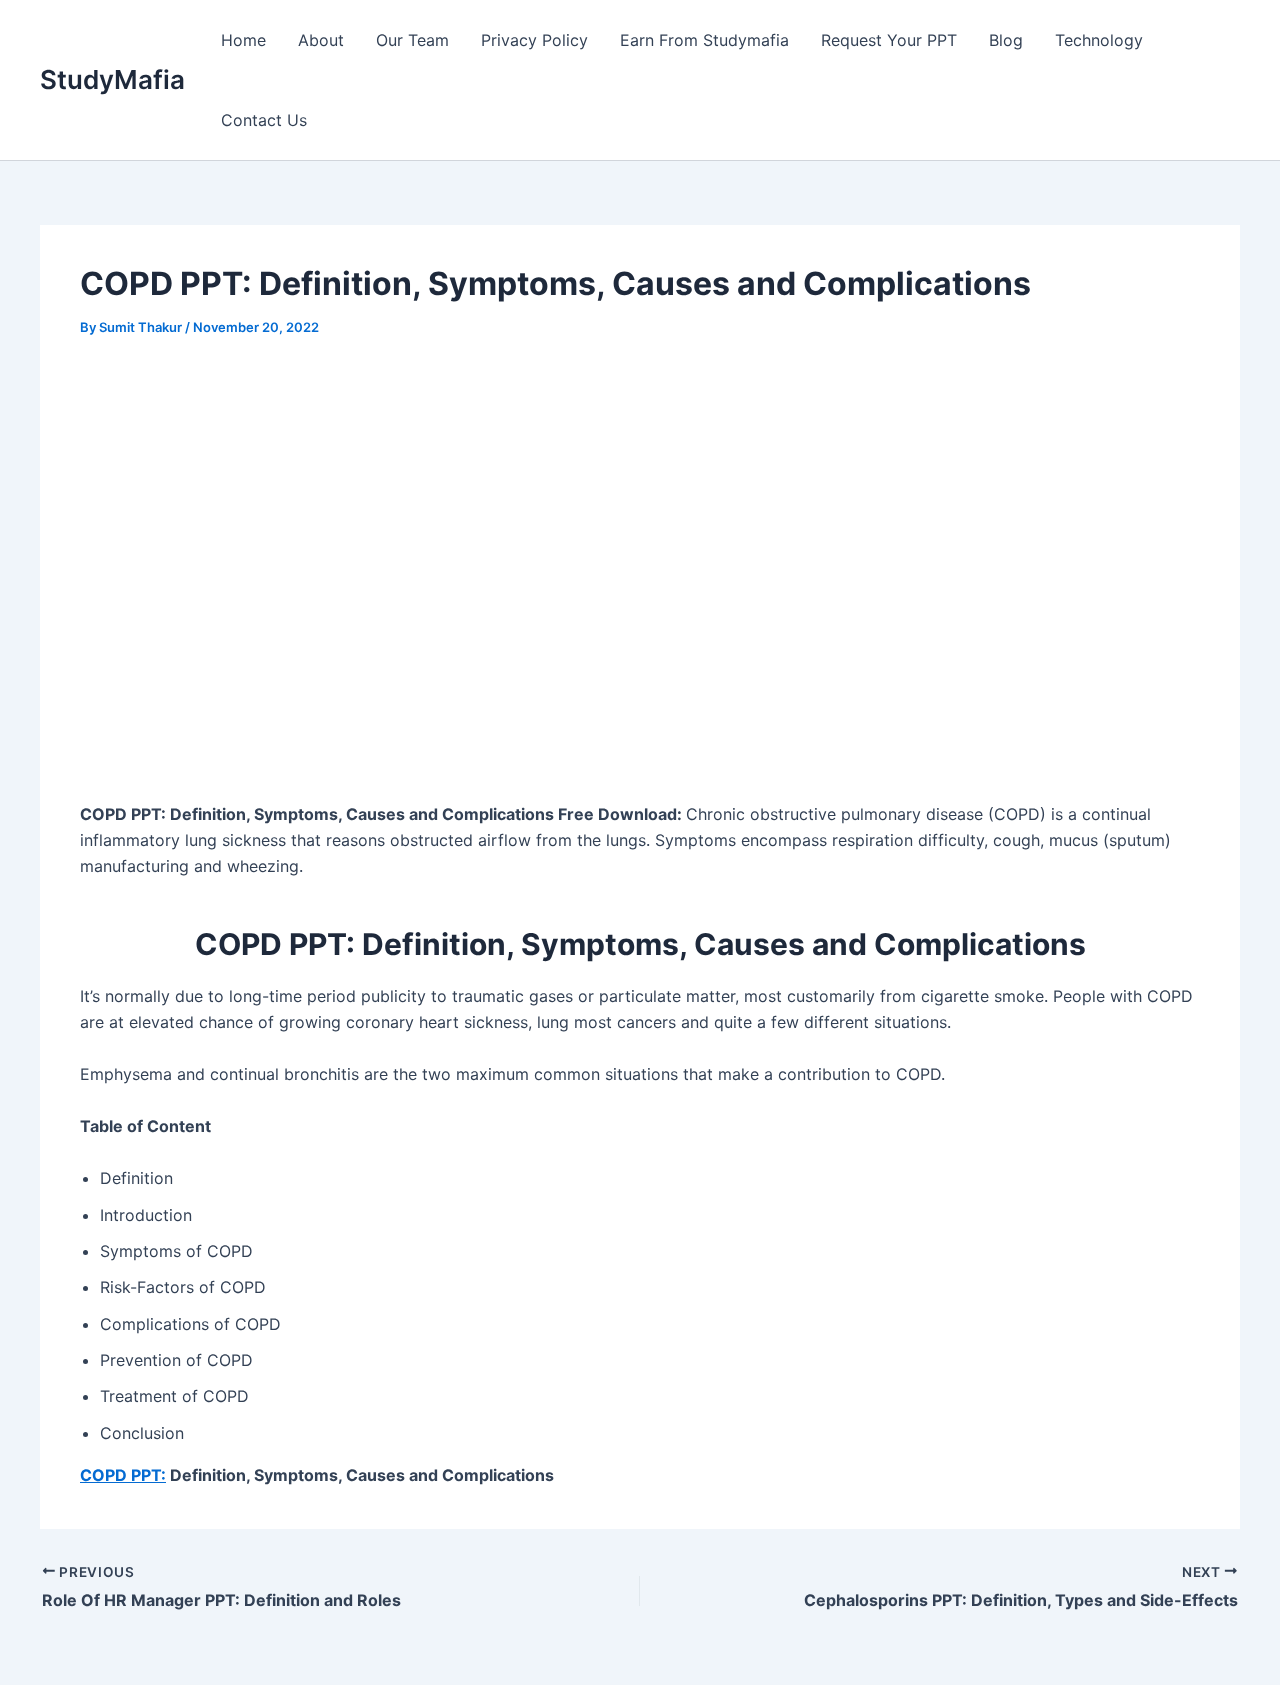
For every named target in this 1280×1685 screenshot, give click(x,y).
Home (243, 40)
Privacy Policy (534, 40)
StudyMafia (112, 79)
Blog (1006, 40)
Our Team (412, 40)
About (321, 40)
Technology (1099, 40)
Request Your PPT (889, 40)
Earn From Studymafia (704, 40)
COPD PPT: (123, 1475)
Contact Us (264, 120)
